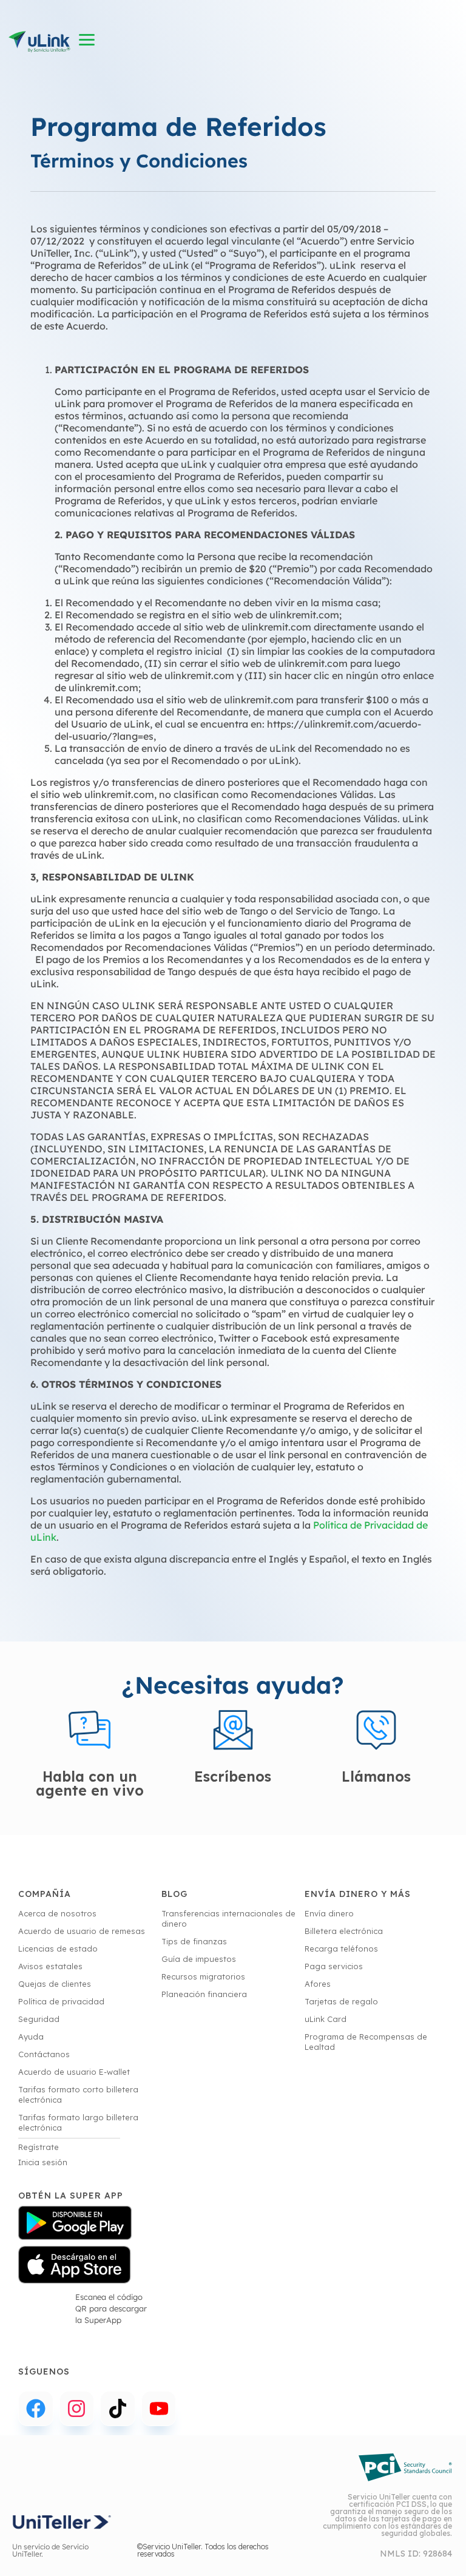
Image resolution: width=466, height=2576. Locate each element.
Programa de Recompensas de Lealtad (366, 2042)
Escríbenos (233, 1776)
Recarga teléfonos (341, 1949)
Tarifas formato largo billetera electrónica (78, 2122)
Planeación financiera (204, 1994)
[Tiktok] (118, 2409)
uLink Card (326, 2019)
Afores (318, 1984)
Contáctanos (44, 2054)
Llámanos (376, 1776)
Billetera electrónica (344, 1931)
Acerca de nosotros (57, 1913)
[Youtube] (159, 2409)
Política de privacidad (61, 2001)
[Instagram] (77, 2409)
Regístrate (39, 2147)
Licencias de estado (58, 1949)
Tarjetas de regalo (341, 2001)
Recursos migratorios (203, 1976)
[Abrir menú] (87, 40)
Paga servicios (334, 1966)
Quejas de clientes (55, 1984)
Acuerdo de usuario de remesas (82, 1931)
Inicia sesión (43, 2162)
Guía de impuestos (199, 1959)
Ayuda (31, 2037)
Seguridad (39, 2019)
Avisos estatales (50, 1966)
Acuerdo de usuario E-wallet (74, 2072)
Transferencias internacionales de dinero (228, 1918)
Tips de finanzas (194, 1941)
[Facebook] (36, 2409)
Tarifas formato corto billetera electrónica (78, 2094)
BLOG (174, 1894)
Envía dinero (329, 1913)
